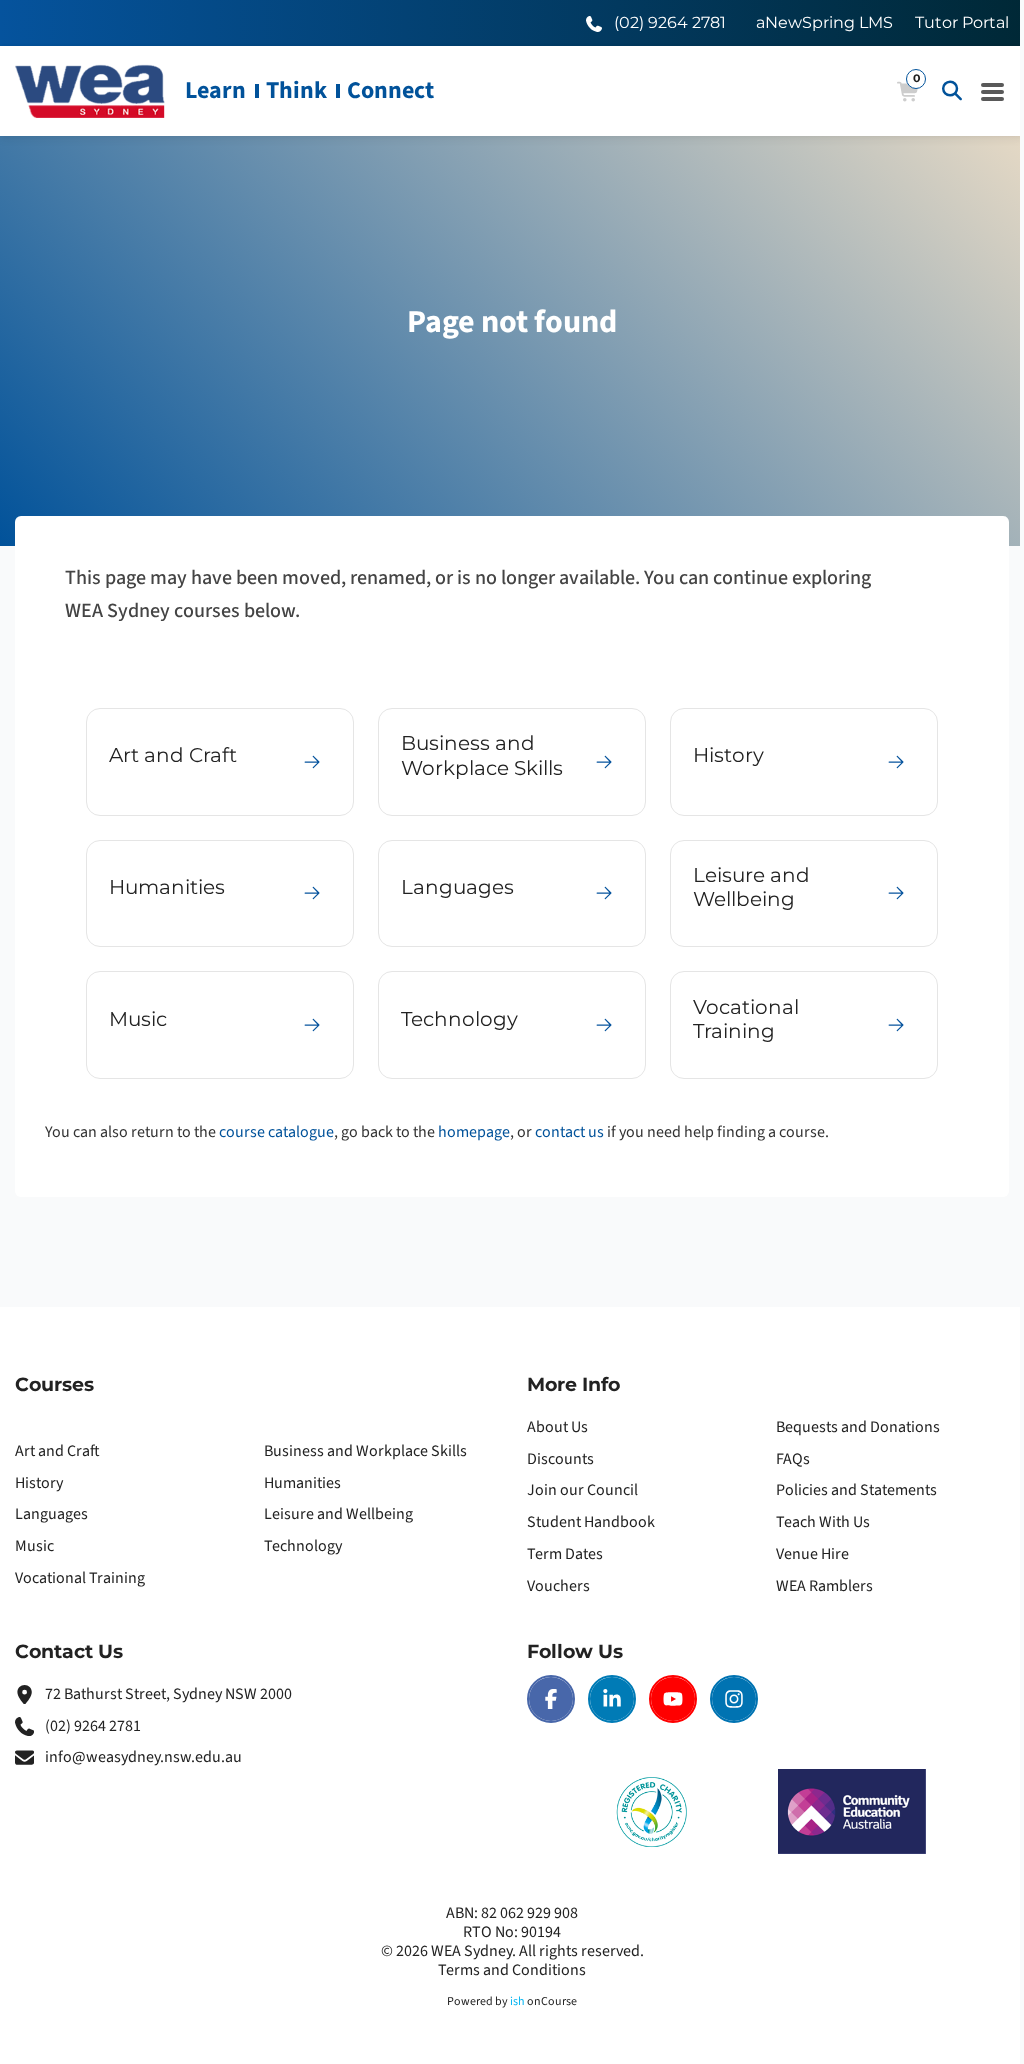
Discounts (560, 1459)
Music (34, 1546)
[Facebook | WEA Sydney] (551, 1699)
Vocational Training (80, 1578)
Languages (51, 1514)
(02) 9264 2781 (93, 1726)
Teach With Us (823, 1522)
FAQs (793, 1459)
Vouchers (558, 1586)
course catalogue (276, 1132)
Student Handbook (591, 1522)
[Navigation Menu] (993, 91)
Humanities (302, 1483)
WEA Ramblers (824, 1586)
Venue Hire (812, 1554)
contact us (569, 1132)
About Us (557, 1427)
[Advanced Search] (952, 91)
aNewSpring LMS (824, 22)
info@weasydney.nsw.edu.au (143, 1757)
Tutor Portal (962, 22)
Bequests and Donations (858, 1427)
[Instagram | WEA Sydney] (734, 1699)
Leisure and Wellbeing (338, 1514)
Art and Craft (57, 1451)
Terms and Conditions (512, 1970)
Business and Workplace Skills (365, 1451)
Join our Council (582, 1490)
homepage (474, 1132)
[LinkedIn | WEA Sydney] (612, 1699)
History (39, 1483)
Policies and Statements (856, 1490)
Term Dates (565, 1554)
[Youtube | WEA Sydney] (673, 1699)
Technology (303, 1546)
